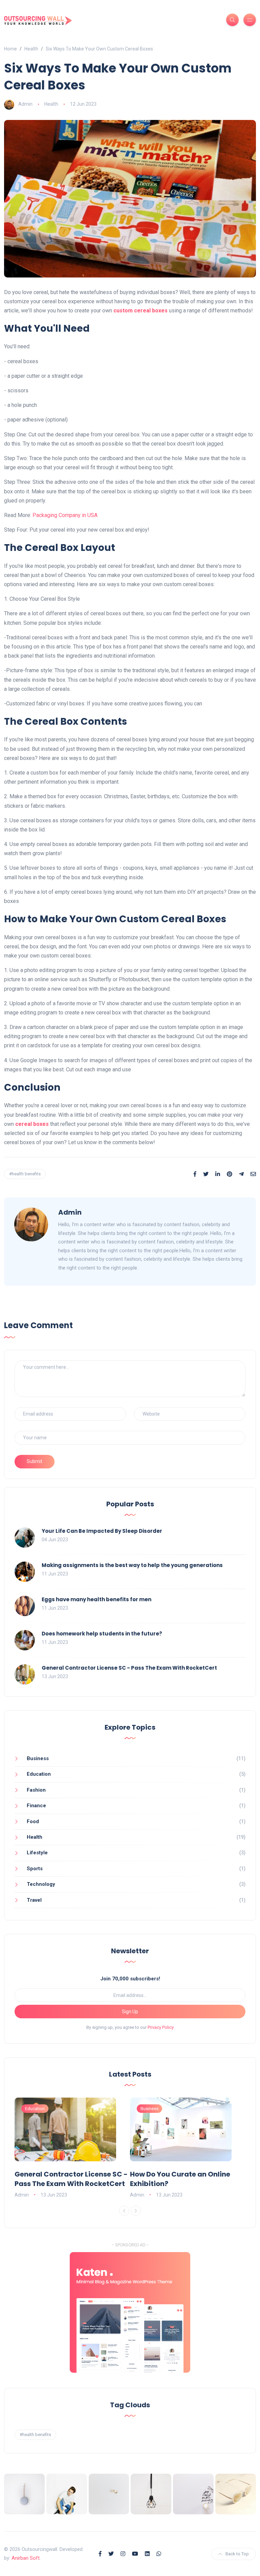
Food (33, 1821)
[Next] (136, 2211)
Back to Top (237, 2554)
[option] (72, 2148)
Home (10, 49)
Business (38, 1758)
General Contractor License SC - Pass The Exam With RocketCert (129, 1668)
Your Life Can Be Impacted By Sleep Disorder (102, 1531)
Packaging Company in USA (65, 515)
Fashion (36, 1790)
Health (31, 49)
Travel (34, 1900)
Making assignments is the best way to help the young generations (132, 1565)
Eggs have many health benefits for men (96, 1599)
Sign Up (130, 2012)
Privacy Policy (161, 2027)
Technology (41, 1884)
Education (39, 1774)
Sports (35, 1869)
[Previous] (124, 2211)
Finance (36, 1806)
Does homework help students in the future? (102, 1634)
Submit (35, 1461)
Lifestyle (37, 1853)
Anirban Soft (26, 2558)
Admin (25, 104)
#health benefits (25, 1174)
